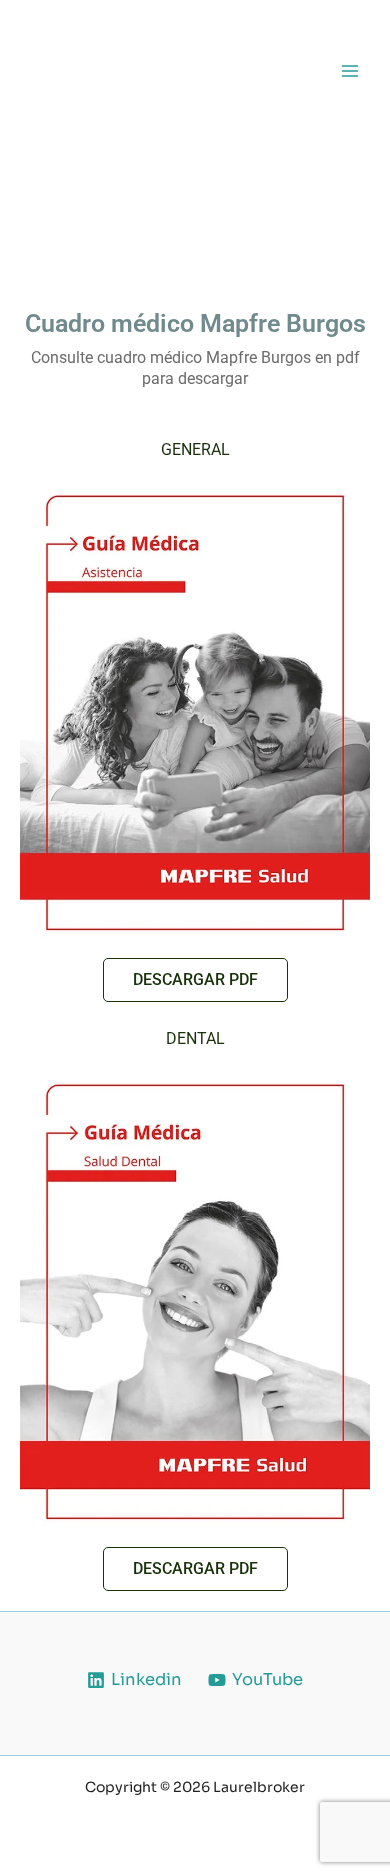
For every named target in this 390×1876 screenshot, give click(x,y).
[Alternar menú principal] (349, 70)
